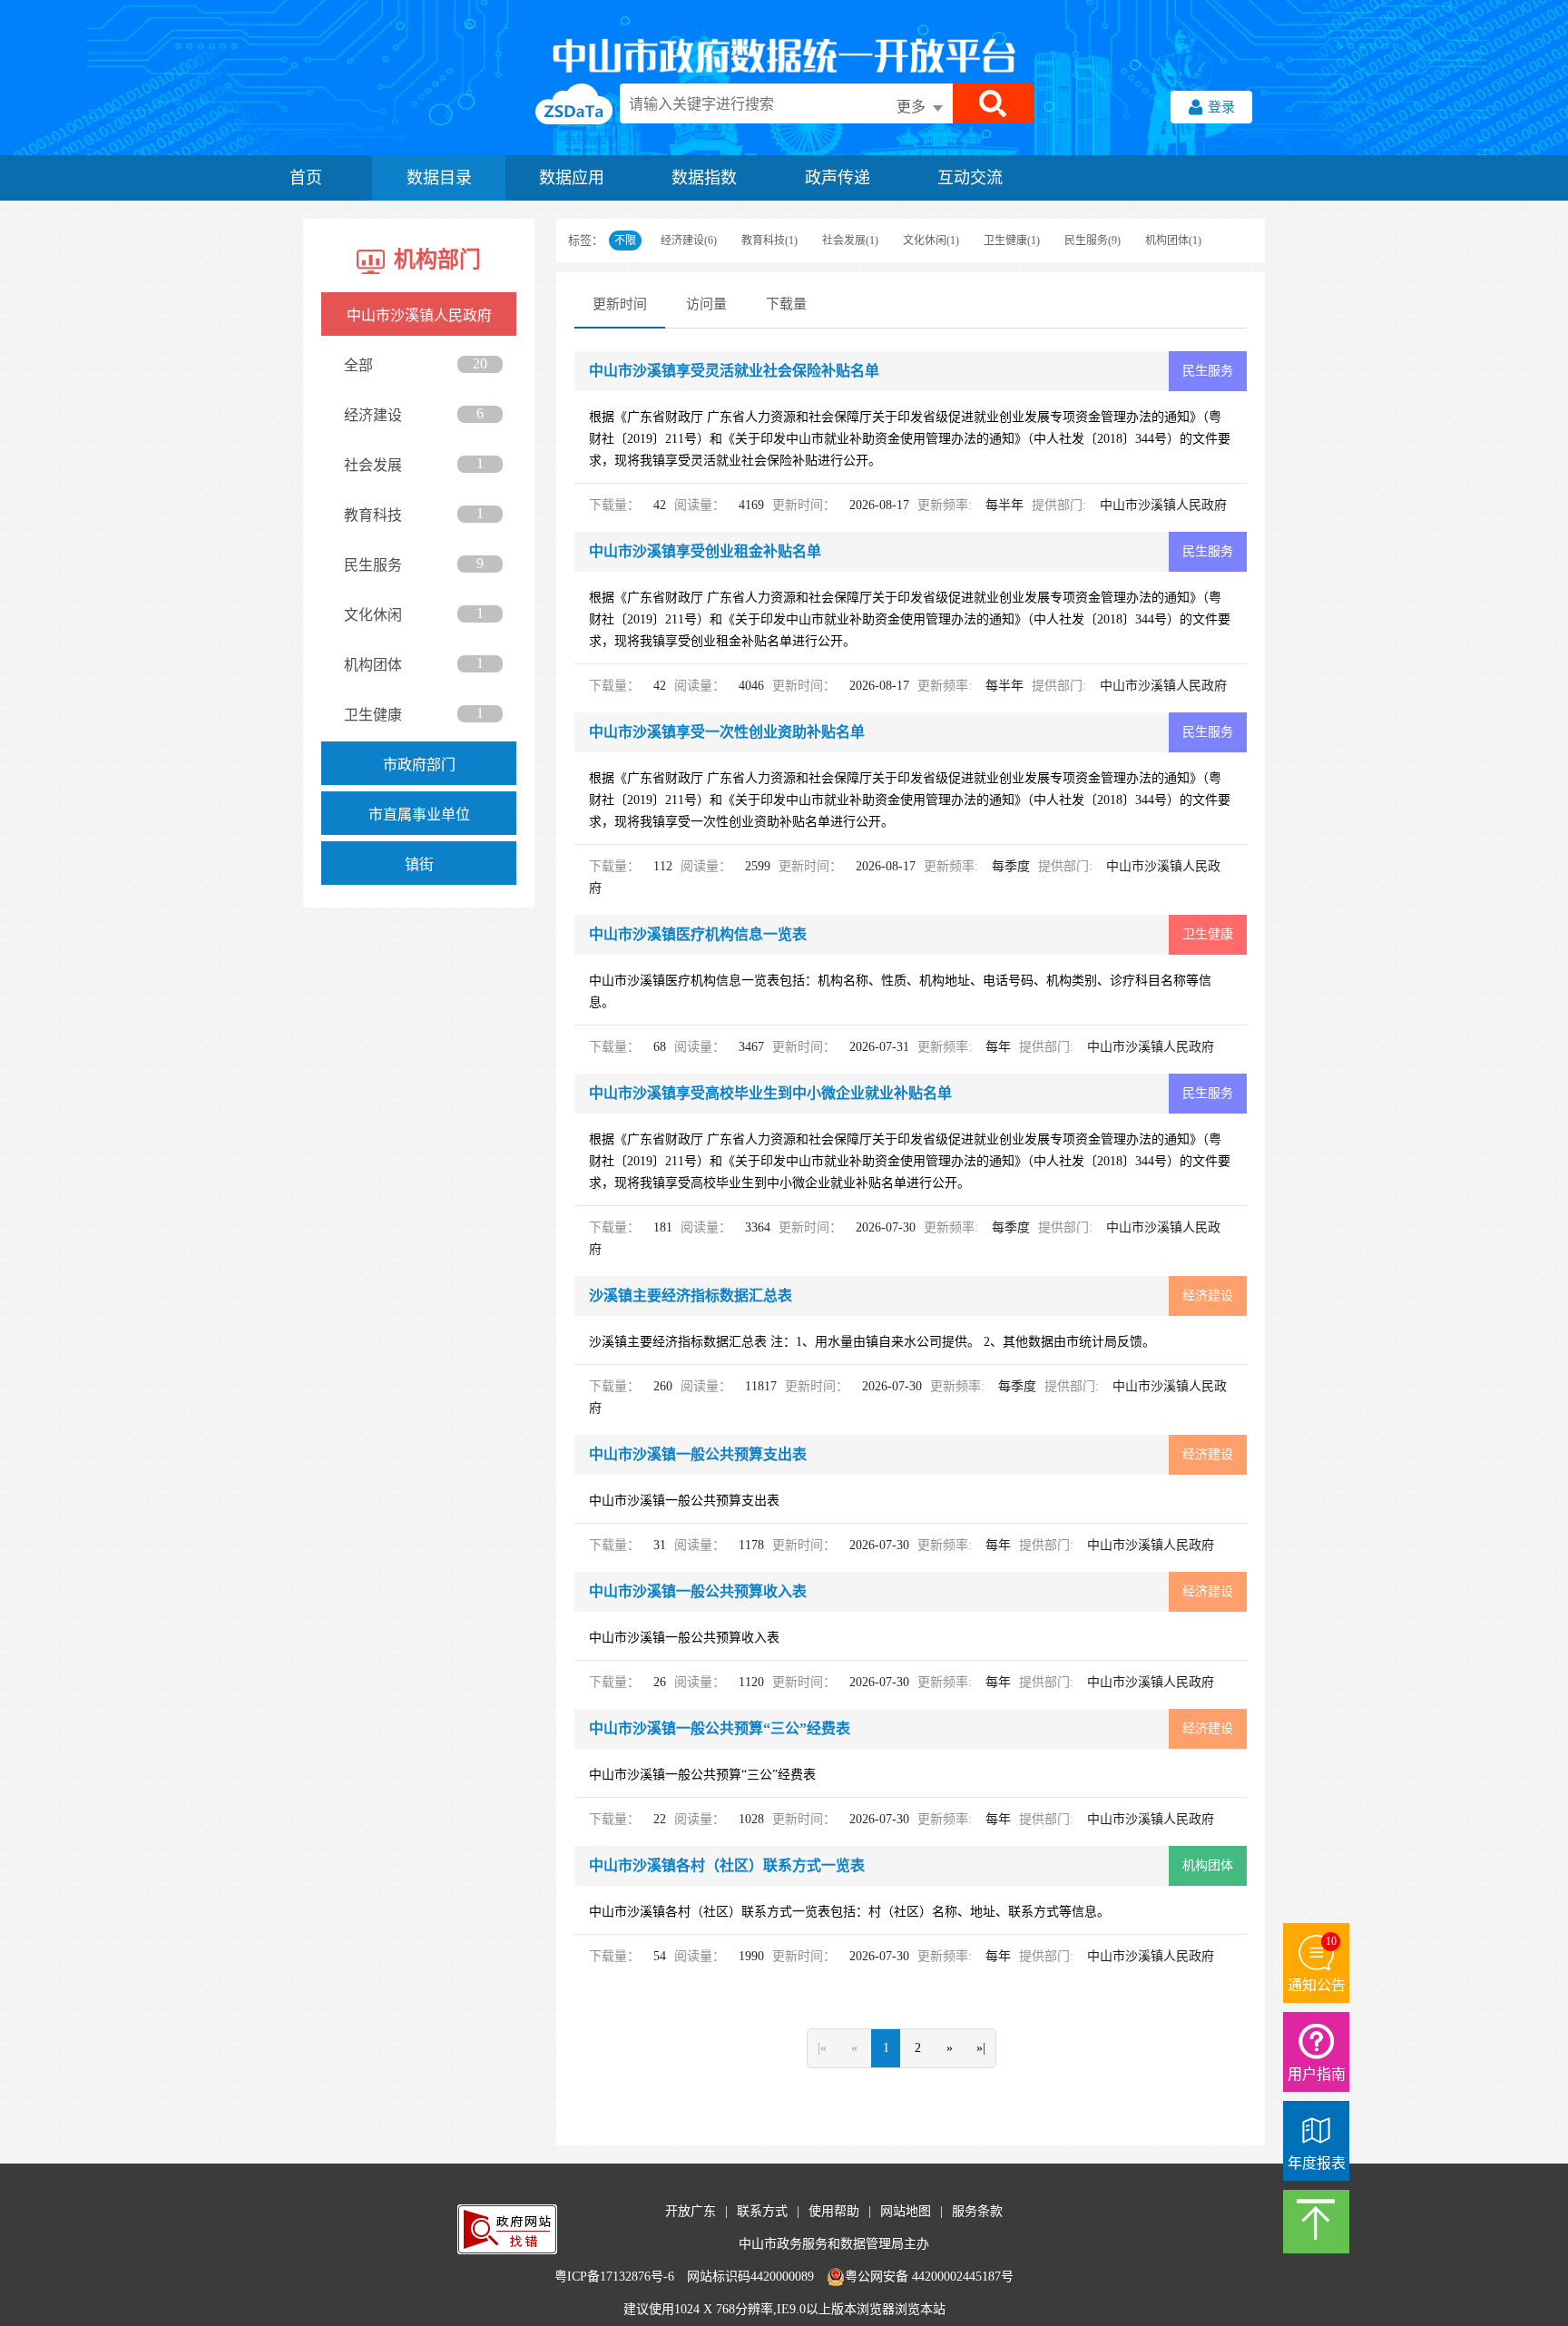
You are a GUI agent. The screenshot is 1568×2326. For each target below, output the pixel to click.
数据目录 (439, 178)
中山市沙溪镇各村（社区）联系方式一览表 (727, 1865)
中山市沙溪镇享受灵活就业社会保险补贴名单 (734, 371)
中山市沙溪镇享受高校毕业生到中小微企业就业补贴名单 (770, 1093)
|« (822, 2048)
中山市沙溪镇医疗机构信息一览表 (698, 934)
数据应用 (572, 178)
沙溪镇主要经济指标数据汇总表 (691, 1295)
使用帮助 (834, 2211)
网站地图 (906, 2211)
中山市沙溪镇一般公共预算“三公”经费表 (720, 1728)
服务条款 (977, 2211)
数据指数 (704, 178)
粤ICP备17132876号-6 (614, 2277)
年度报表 (1317, 2163)
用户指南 (1317, 2074)
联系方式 (762, 2211)
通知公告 (1317, 1985)
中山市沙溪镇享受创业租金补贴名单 (705, 551)
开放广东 (691, 2211)
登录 (1221, 107)
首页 (306, 178)
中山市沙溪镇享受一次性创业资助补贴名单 (727, 732)
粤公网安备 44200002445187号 (929, 2277)
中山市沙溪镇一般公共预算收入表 (698, 1591)
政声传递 (838, 178)
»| (981, 2048)
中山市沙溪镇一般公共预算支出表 (698, 1454)
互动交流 (970, 178)
